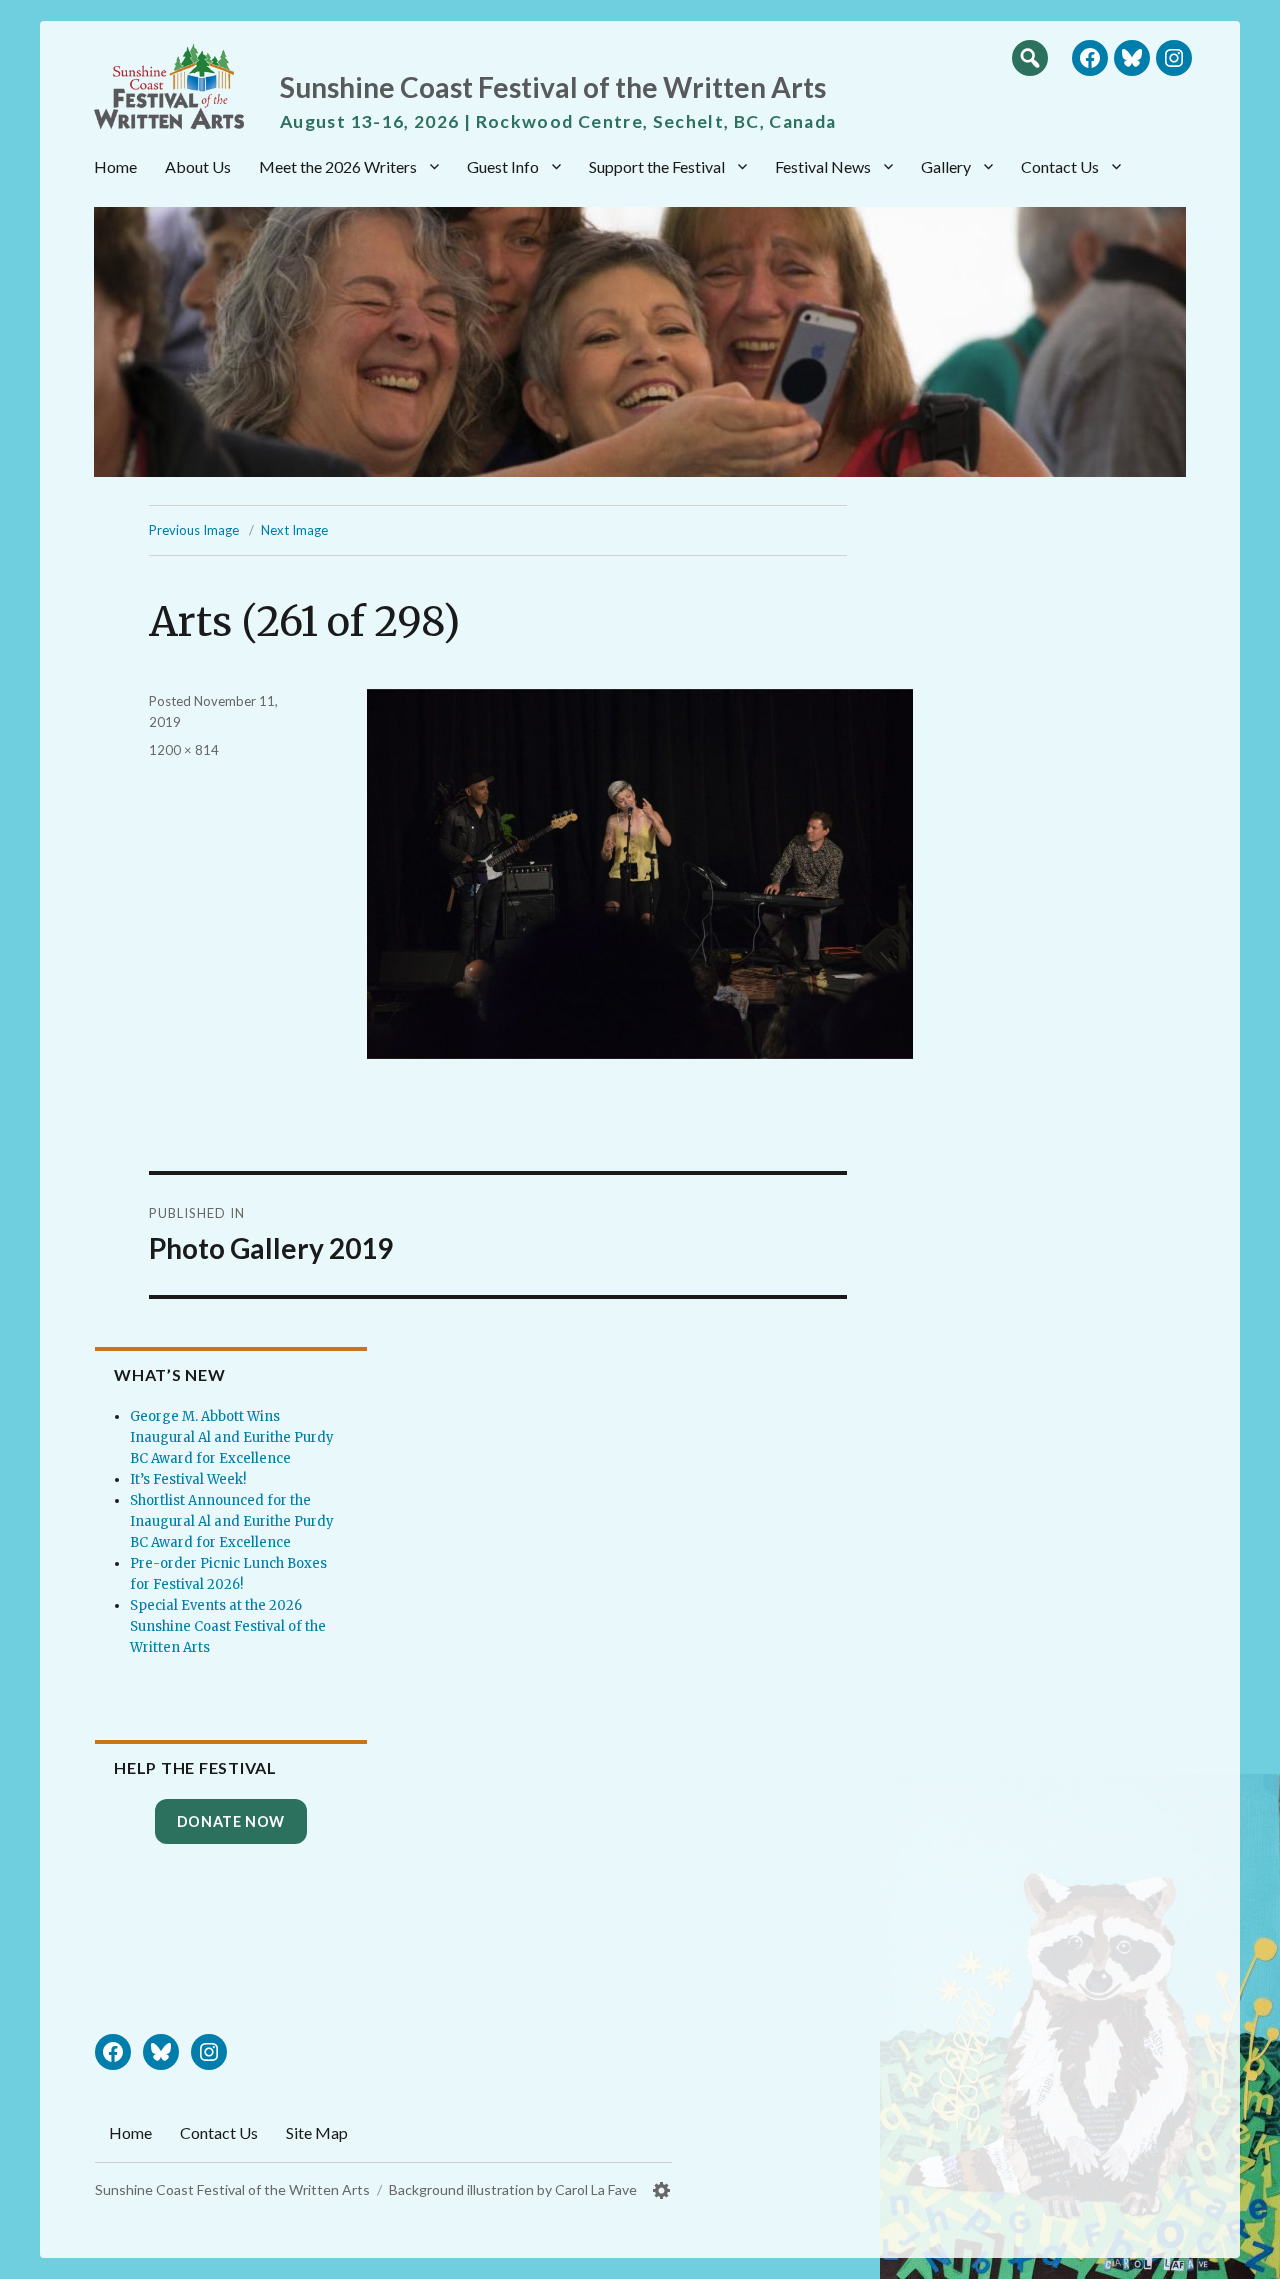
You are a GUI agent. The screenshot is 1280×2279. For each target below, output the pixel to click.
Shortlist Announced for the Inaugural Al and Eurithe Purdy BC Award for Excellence (232, 1521)
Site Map (317, 2132)
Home (115, 166)
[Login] (662, 2190)
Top (1245, 2256)
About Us (198, 166)
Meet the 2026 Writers (338, 166)
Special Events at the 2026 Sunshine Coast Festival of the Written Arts (228, 1626)
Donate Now (231, 1821)
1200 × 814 (184, 750)
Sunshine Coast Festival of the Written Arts (553, 87)
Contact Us (1060, 166)
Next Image (294, 530)
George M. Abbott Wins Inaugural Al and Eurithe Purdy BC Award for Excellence (232, 1437)
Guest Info (503, 166)
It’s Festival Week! (188, 1479)
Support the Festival (657, 166)
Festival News (823, 166)
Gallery (946, 166)
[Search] (1030, 57)
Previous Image (194, 530)
